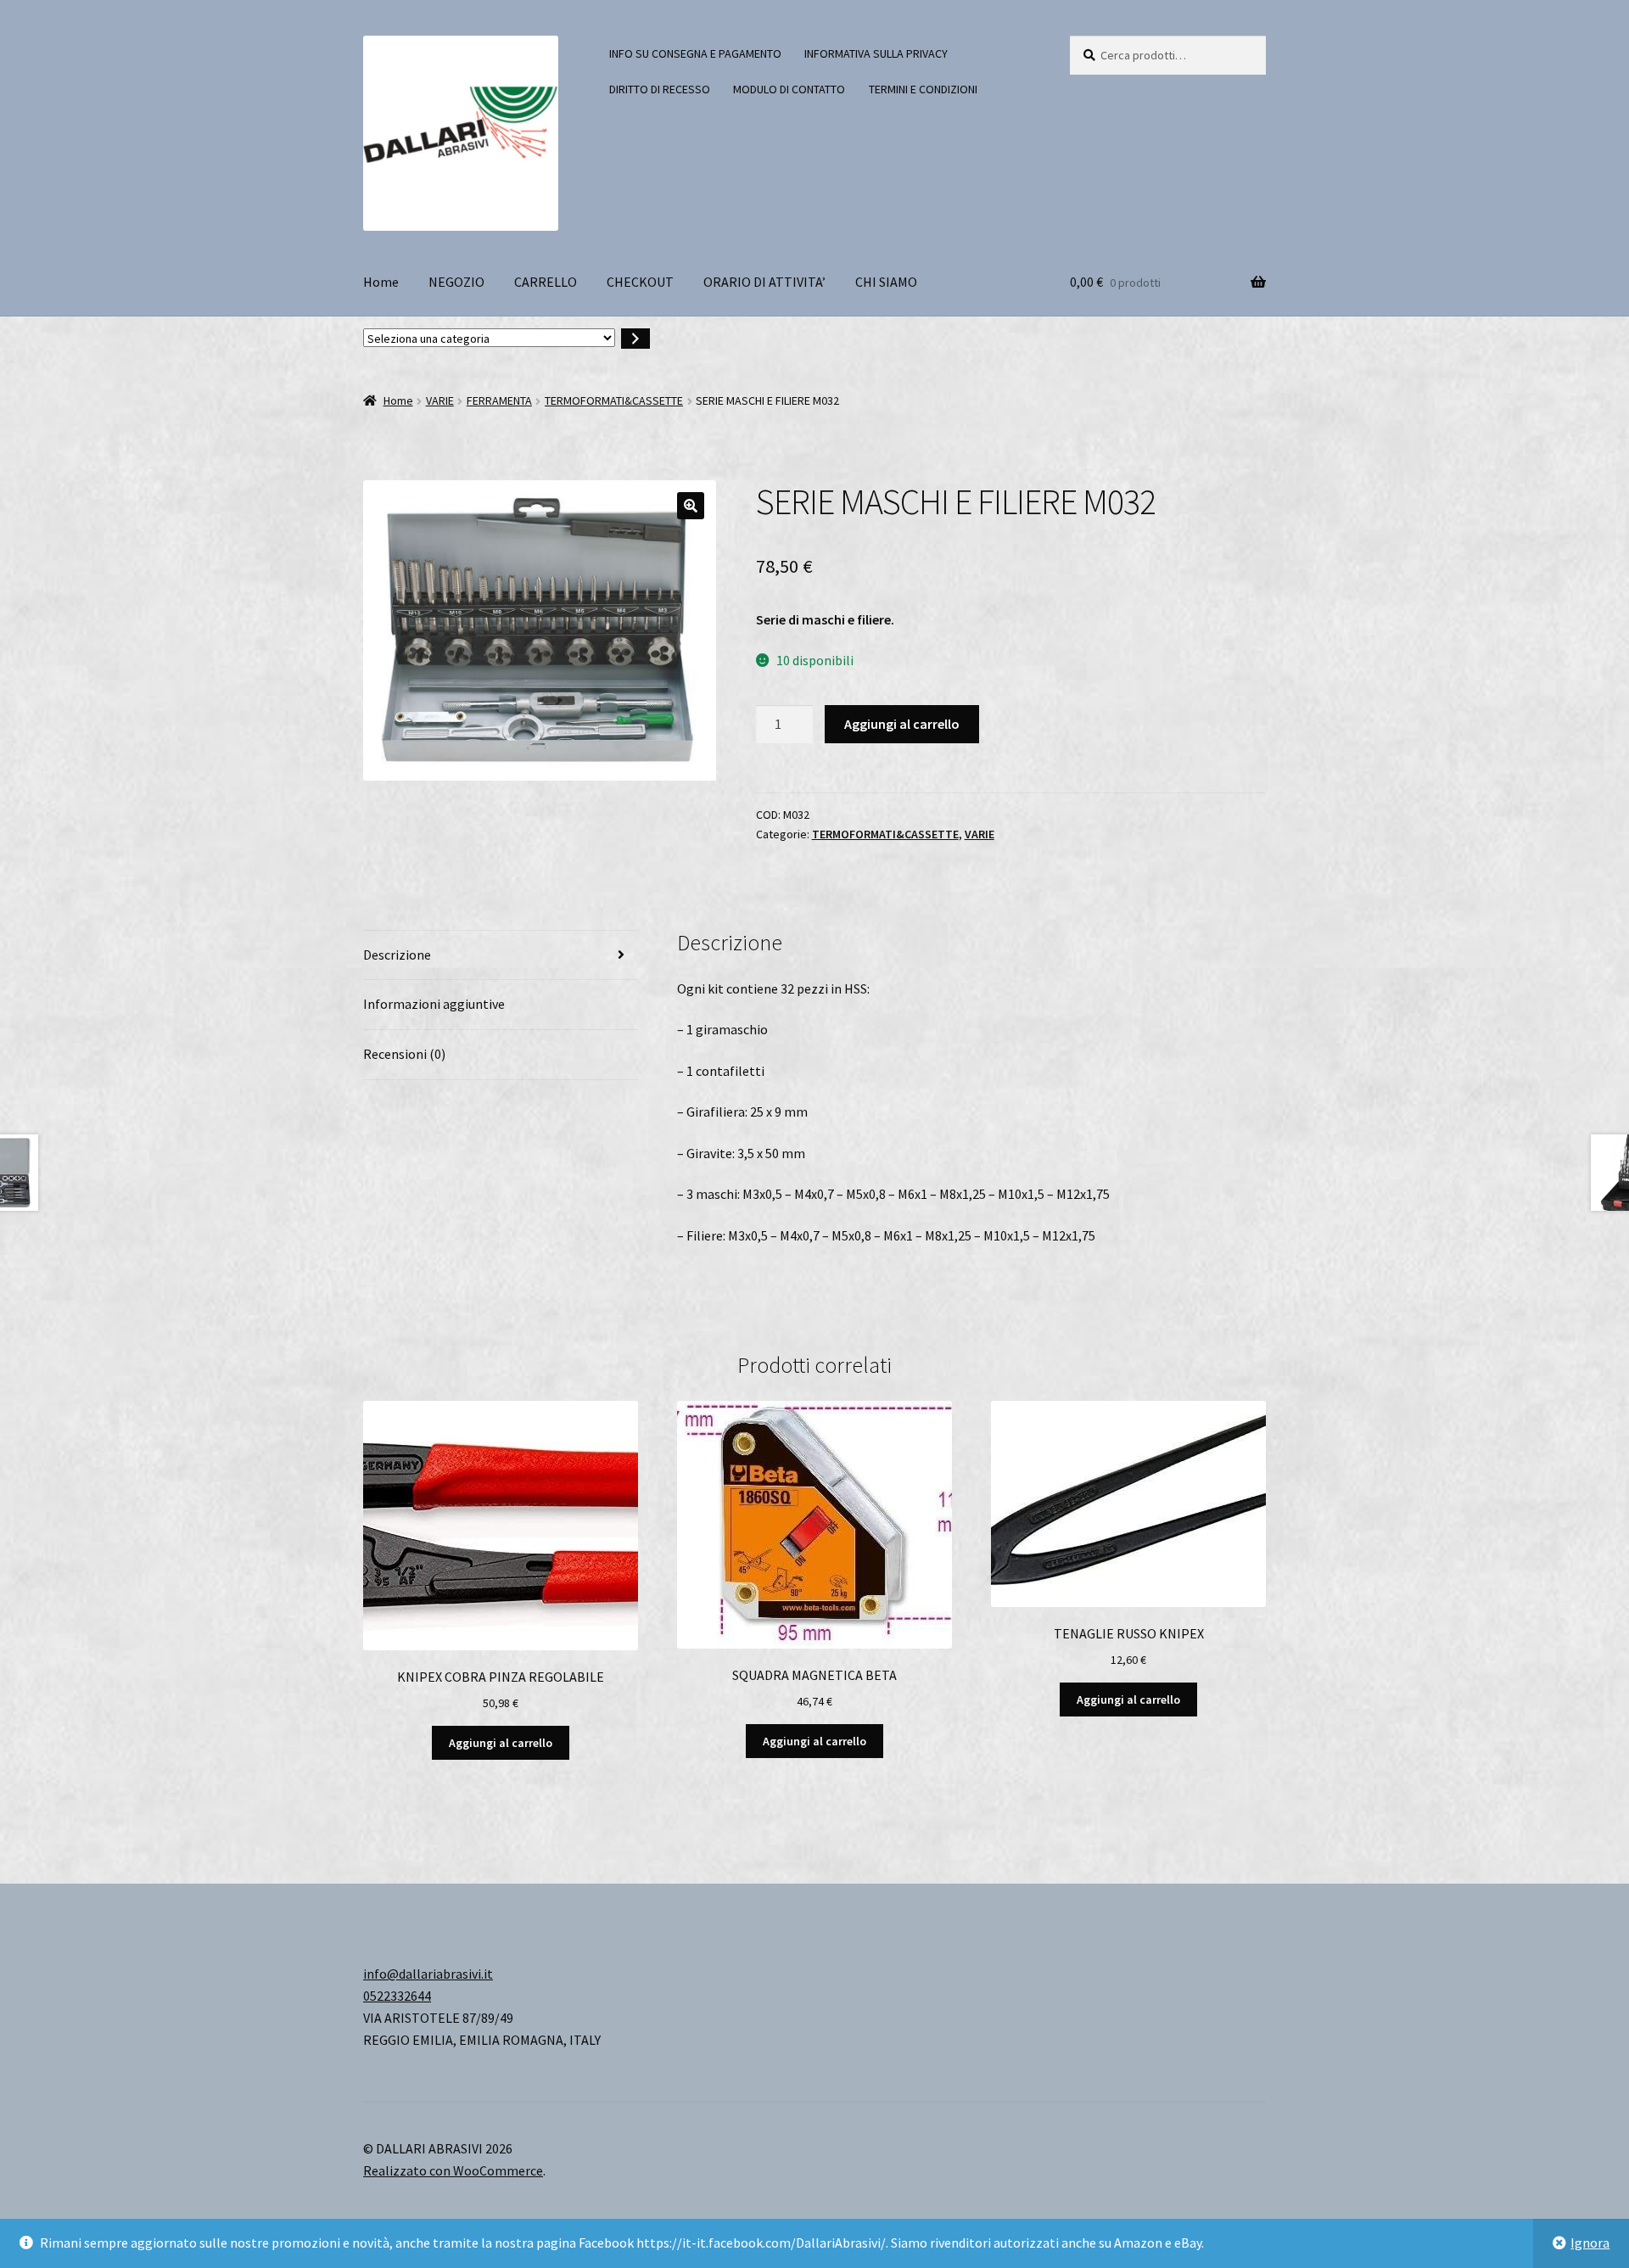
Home (381, 282)
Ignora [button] (1590, 2243)
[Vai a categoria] (635, 339)
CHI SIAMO (886, 282)
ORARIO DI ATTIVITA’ (764, 282)
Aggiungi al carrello (902, 724)
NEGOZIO (456, 282)
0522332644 (397, 1996)
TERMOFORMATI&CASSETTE (614, 400)
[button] (691, 506)
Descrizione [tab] (397, 955)
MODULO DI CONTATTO (789, 89)
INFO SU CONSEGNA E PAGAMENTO (695, 53)
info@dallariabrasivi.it (428, 1974)
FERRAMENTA (499, 400)
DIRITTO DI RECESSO (660, 89)
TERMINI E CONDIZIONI (923, 89)
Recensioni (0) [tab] (404, 1054)
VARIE (440, 400)
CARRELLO (546, 282)
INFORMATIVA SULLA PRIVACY (876, 53)
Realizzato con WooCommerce (453, 2170)
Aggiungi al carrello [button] (501, 1743)
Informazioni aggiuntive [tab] (434, 1004)
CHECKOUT (640, 282)
